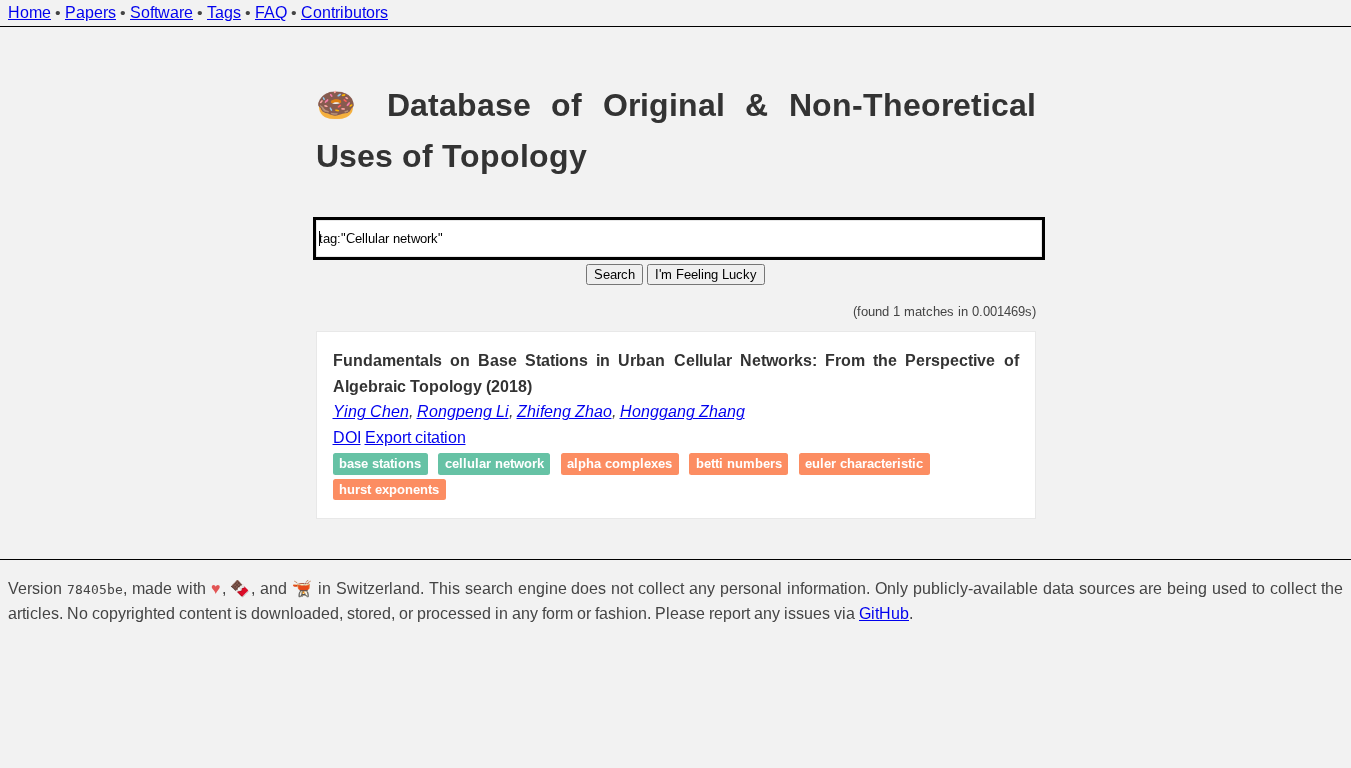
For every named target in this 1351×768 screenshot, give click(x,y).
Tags (224, 12)
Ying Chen (371, 411)
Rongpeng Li (463, 411)
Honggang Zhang (682, 411)
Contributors (344, 12)
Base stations (380, 464)
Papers (90, 12)
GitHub (884, 613)
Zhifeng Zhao (564, 411)
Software (161, 12)
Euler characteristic (864, 464)
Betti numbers (739, 464)
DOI (347, 437)
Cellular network (494, 464)
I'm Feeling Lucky (706, 274)
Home (29, 12)
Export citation (415, 437)
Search (614, 274)
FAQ (271, 12)
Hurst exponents (389, 489)
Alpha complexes (619, 464)
